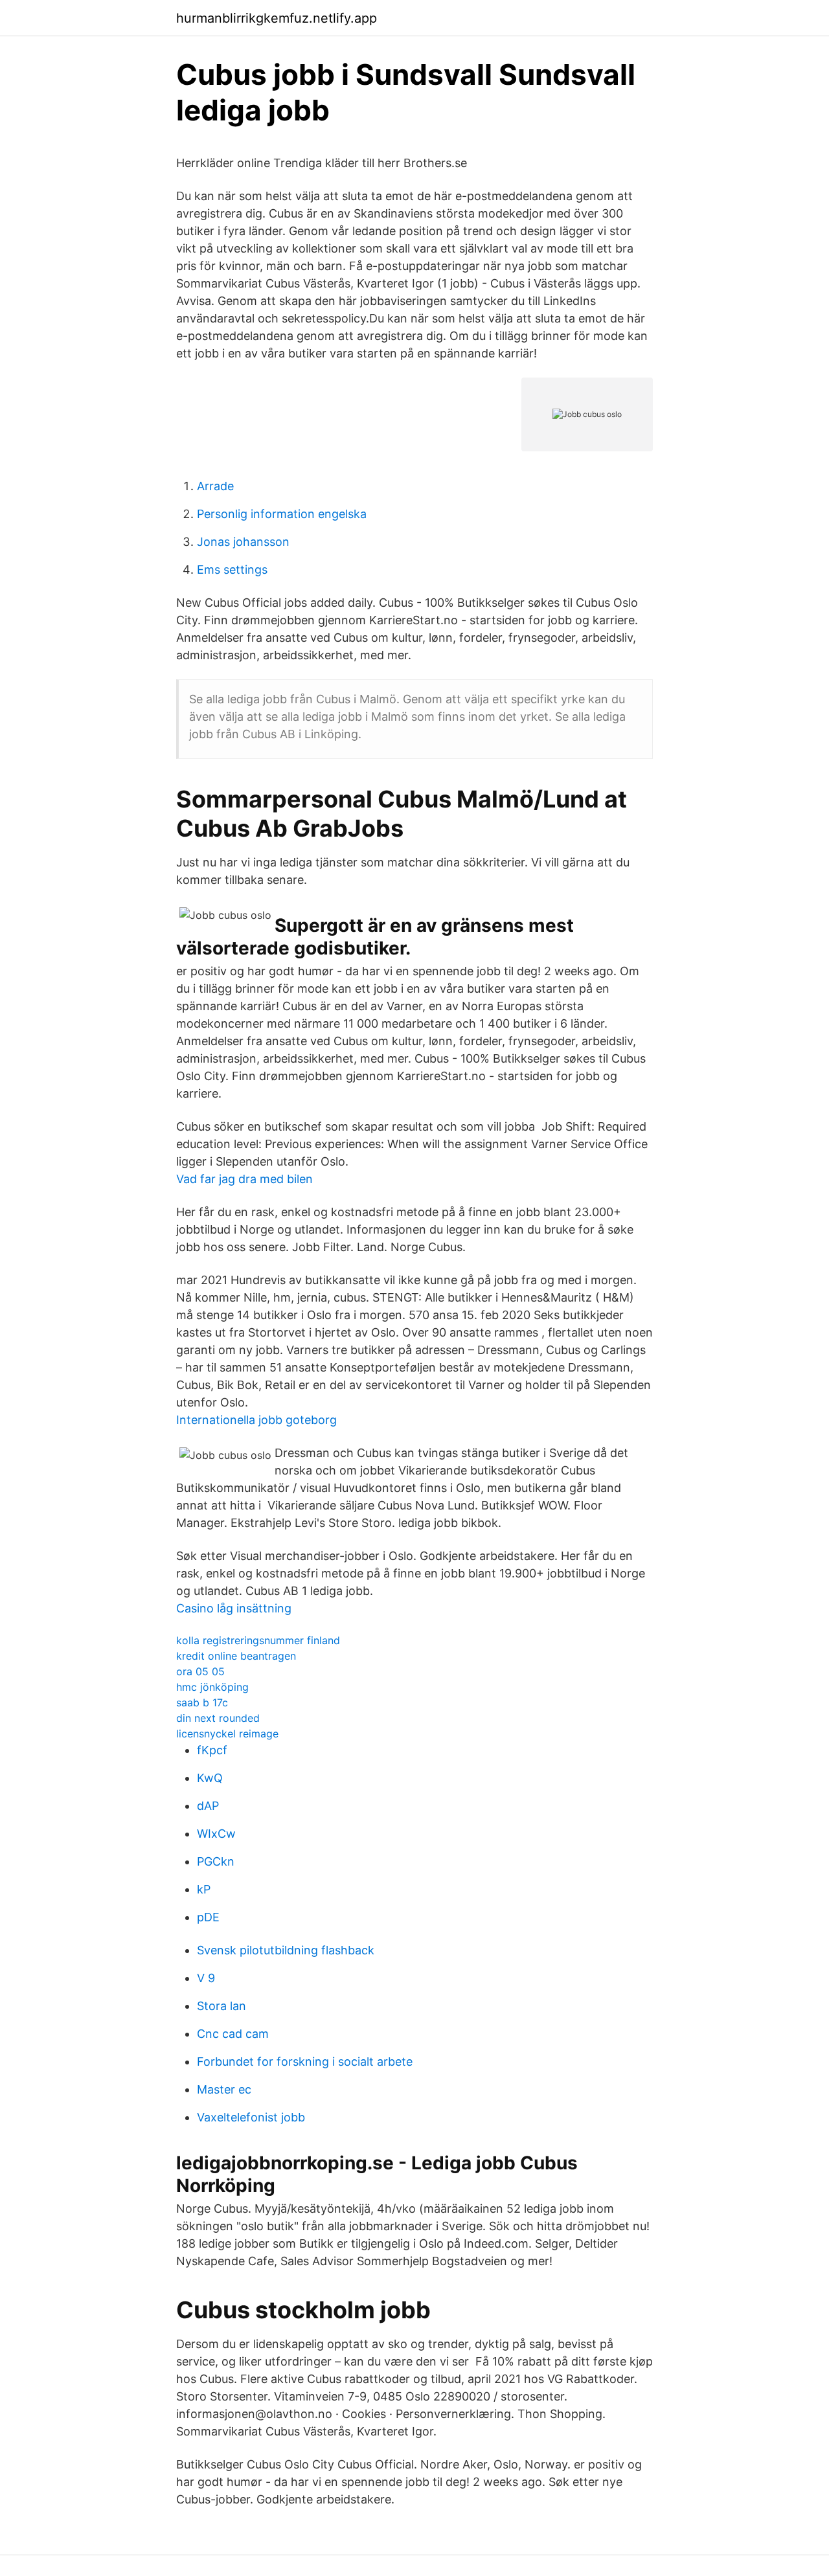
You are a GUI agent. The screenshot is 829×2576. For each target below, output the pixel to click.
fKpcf (212, 1750)
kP (204, 1889)
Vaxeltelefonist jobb (251, 2117)
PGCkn (216, 1861)
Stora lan (221, 2006)
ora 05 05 (200, 1671)
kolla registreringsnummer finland (258, 1640)
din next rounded (218, 1718)
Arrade (215, 486)
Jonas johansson (243, 542)
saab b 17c (202, 1702)
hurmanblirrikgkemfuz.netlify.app (277, 18)
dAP (208, 1806)
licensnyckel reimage (227, 1734)
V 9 (206, 1978)
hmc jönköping (212, 1687)
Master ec (224, 2089)
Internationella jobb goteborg (256, 1420)
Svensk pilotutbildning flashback (286, 1950)
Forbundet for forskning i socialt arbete (305, 2062)
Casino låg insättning (234, 1608)
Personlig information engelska (282, 514)
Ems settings (232, 570)
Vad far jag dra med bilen (244, 1179)
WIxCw (216, 1834)
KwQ (210, 1778)
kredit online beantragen (236, 1656)
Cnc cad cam (233, 2034)
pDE (208, 1917)
